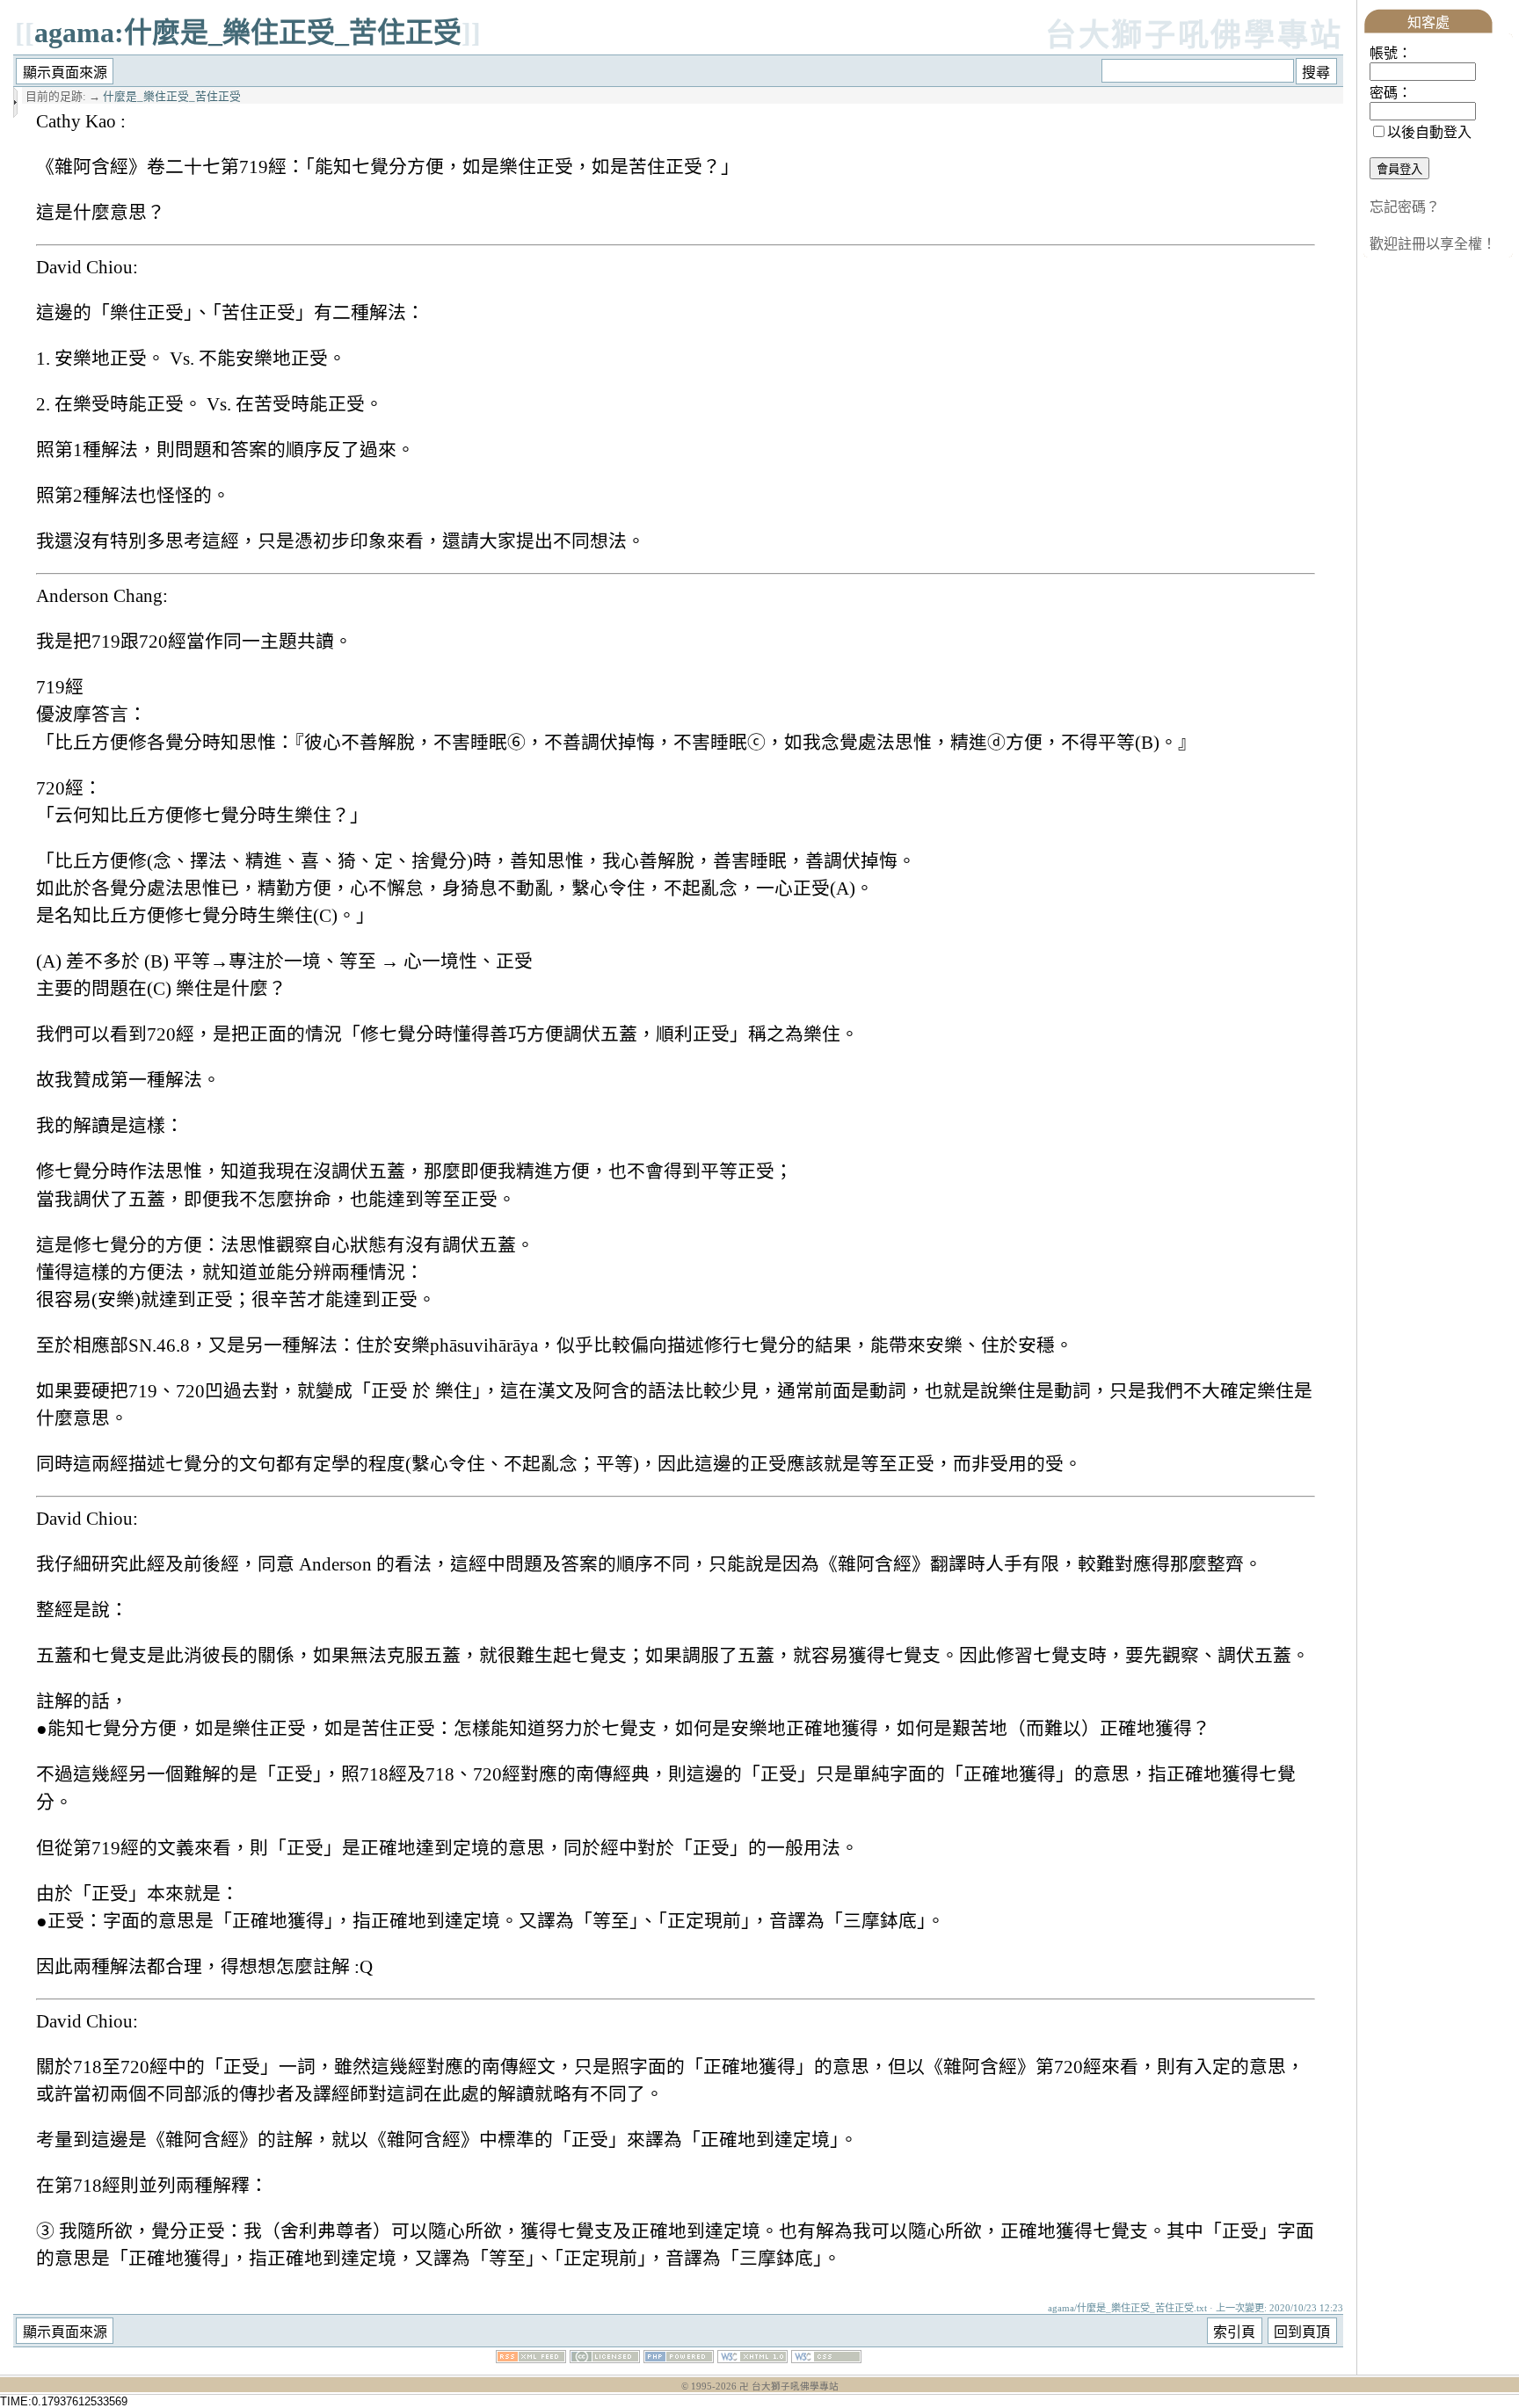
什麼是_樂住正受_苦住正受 (172, 97)
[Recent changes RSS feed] (531, 2358)
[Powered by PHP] (679, 2358)
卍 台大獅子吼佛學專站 (789, 2386)
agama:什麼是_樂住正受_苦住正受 (248, 33)
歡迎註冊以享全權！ (1433, 244)
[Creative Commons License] (605, 2358)
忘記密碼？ (1405, 207)
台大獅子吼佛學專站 (1194, 36)
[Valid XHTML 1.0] (752, 2358)
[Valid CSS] (826, 2358)
